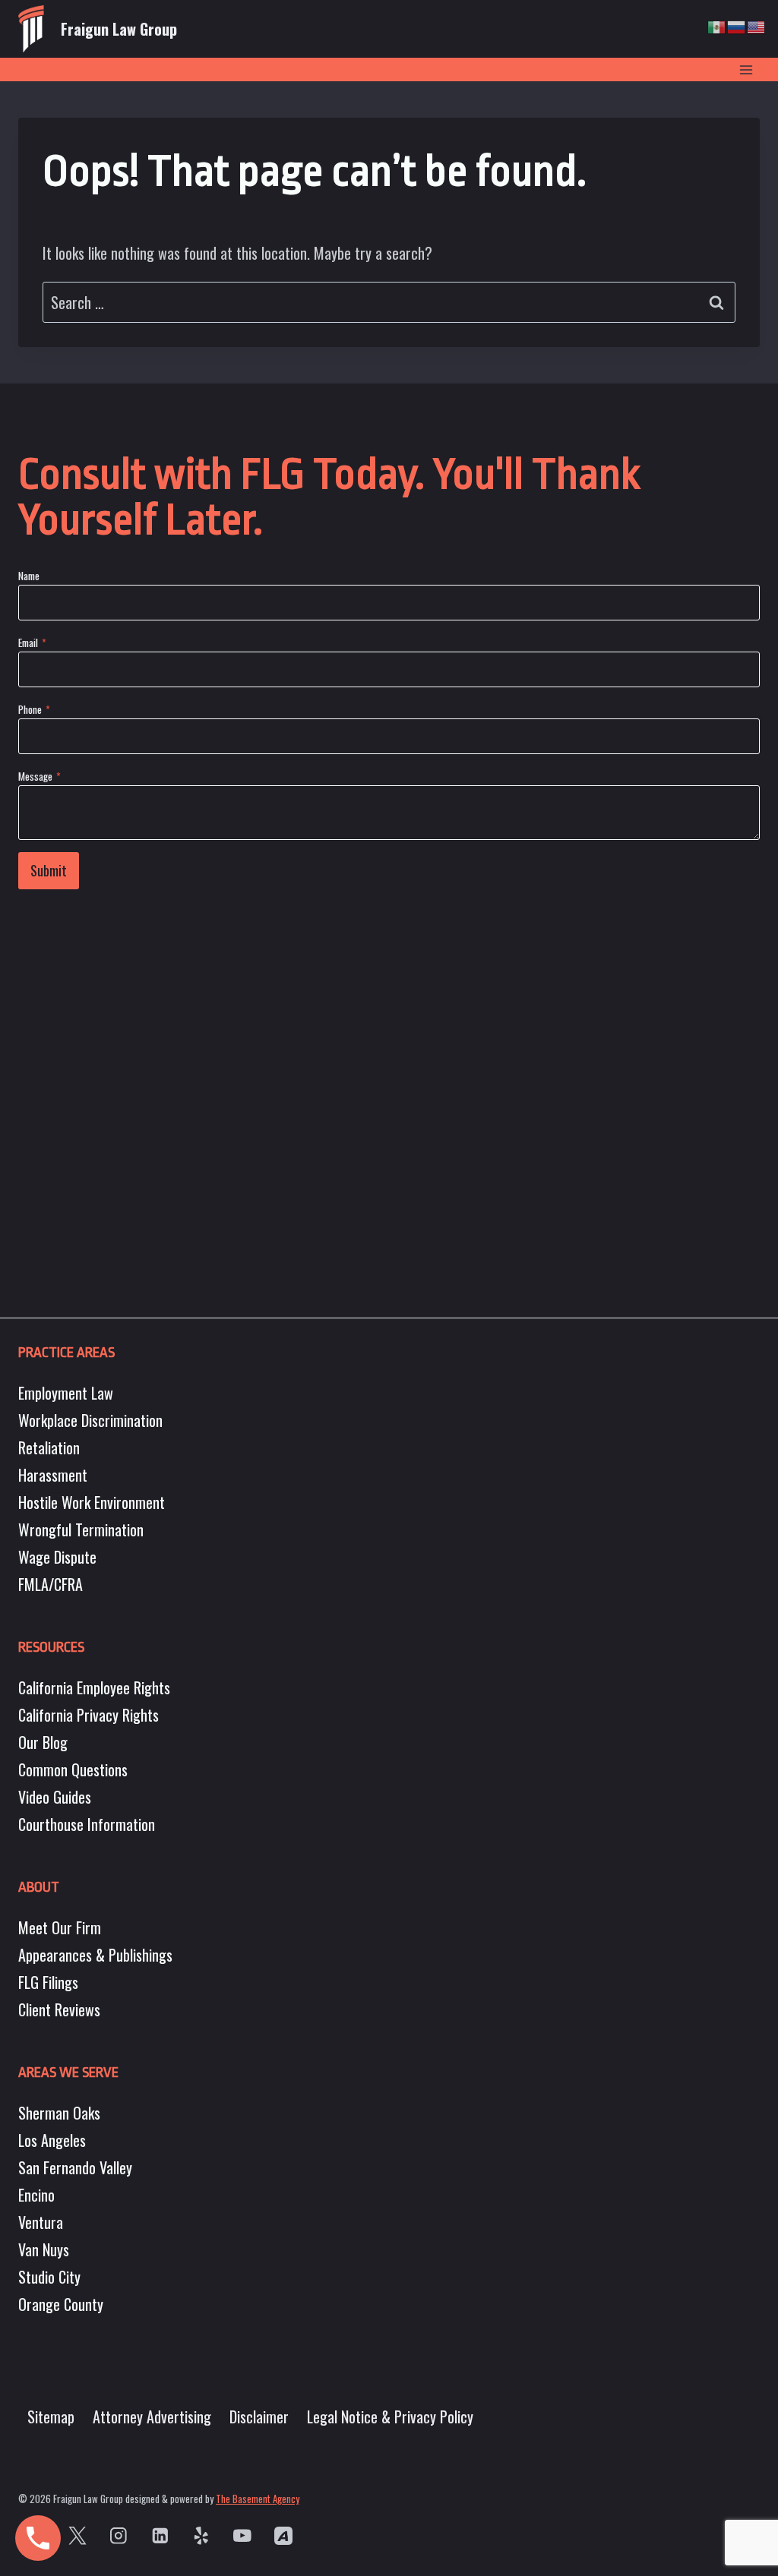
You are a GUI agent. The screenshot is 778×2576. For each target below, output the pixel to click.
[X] (77, 2535)
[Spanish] (717, 25)
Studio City (49, 2277)
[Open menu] (746, 69)
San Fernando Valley (75, 2167)
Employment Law (66, 1393)
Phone (34, 709)
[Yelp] (201, 2535)
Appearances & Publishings (95, 1955)
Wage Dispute (57, 1557)
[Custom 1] (284, 2535)
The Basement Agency (258, 2499)
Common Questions (73, 1769)
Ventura (41, 2222)
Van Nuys (44, 2249)
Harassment (53, 1475)
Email (32, 642)
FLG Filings (48, 1982)
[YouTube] (242, 2535)
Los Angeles (52, 2140)
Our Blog (43, 1742)
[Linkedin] (160, 2535)
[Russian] (737, 25)
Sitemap (51, 2417)
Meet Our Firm (60, 1927)
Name (29, 575)
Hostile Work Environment (92, 1502)
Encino (36, 2195)
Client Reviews (59, 2009)
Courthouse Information (87, 1824)
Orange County (61, 2304)
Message (40, 776)
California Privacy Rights (89, 1715)
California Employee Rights (94, 1687)
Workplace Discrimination (90, 1420)
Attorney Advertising (152, 2417)
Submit (49, 870)
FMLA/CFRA (51, 1584)
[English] (757, 25)
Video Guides (55, 1797)
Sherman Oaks (59, 2113)
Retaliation (49, 1447)
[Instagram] (119, 2535)
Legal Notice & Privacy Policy (390, 2417)
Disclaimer (259, 2417)
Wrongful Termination (81, 1529)
